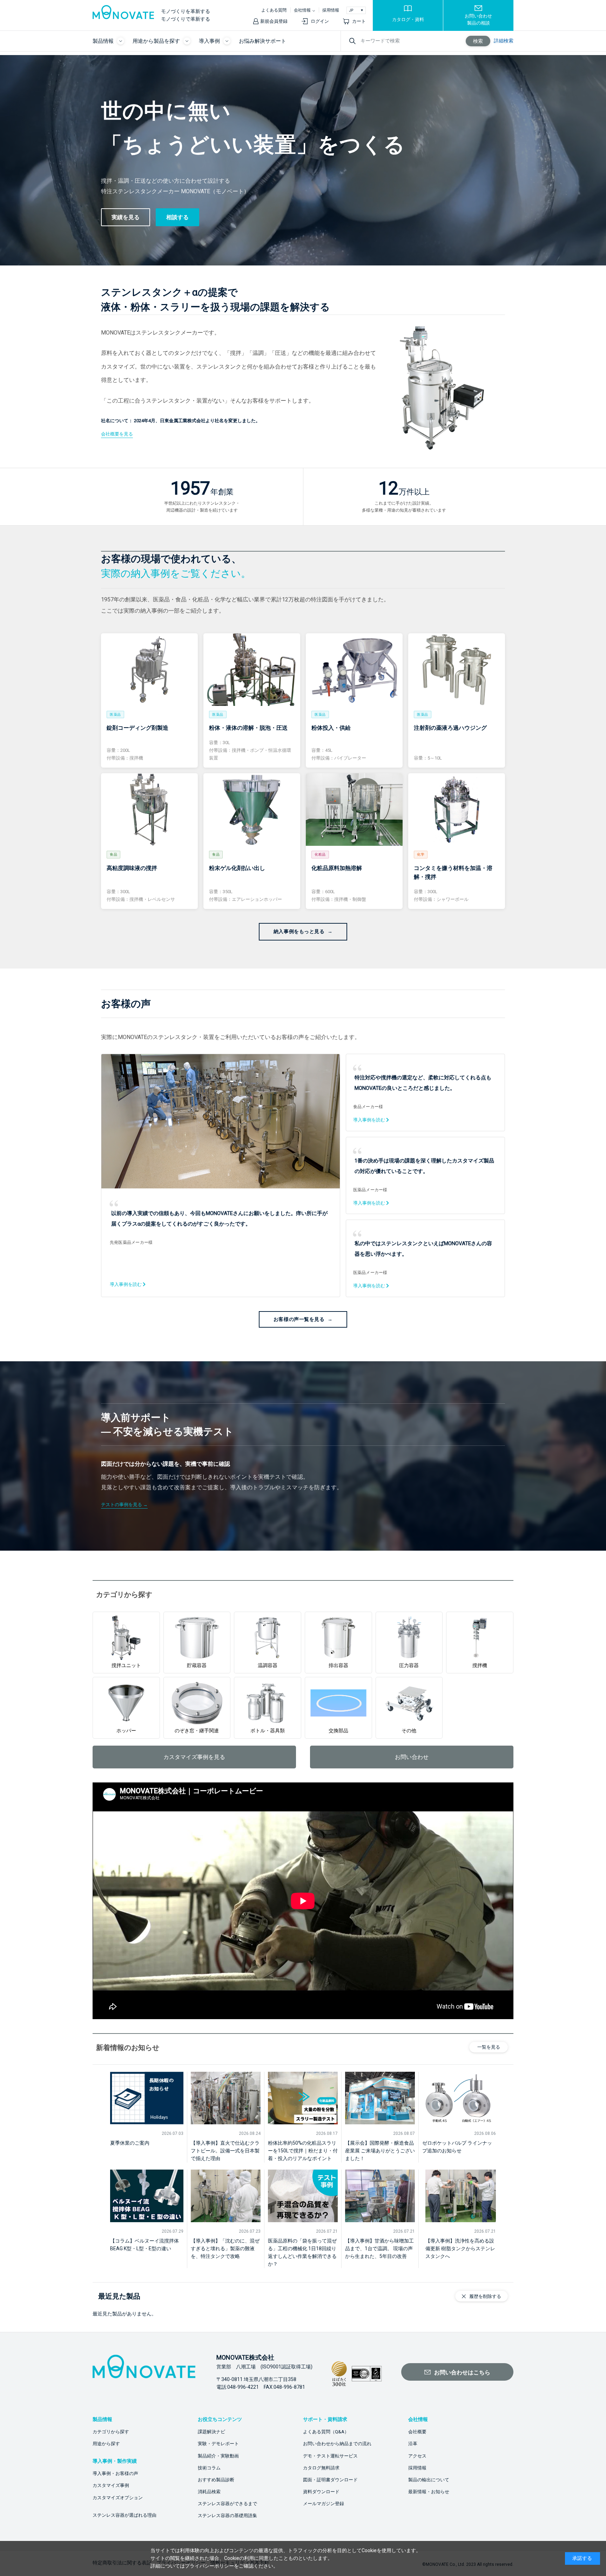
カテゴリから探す (111, 2432)
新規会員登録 (274, 21)
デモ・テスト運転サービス (330, 2456)
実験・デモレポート (218, 2444)
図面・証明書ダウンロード (330, 2480)
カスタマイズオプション (118, 2498)
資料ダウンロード (321, 2492)
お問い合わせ (412, 1757)
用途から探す (106, 2444)
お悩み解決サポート (262, 41)
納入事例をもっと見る (299, 931)
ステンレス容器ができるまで (227, 2504)
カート (359, 21)
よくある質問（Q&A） (326, 2432)
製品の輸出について (429, 2480)
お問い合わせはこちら (462, 2372)
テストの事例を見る (122, 1505)
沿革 (413, 2444)
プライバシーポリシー (209, 2566)
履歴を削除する (485, 2296)
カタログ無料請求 (321, 2468)
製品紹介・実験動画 (218, 2456)
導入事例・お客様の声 (115, 2473)
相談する (177, 217)
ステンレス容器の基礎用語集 (227, 2516)
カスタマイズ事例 (111, 2485)
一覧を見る (489, 2047)
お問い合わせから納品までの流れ (337, 2444)
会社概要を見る (117, 434)
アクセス (417, 2456)
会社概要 (417, 2432)
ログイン (320, 21)
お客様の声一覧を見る (299, 1319)
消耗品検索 (209, 2492)
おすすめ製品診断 (216, 2480)
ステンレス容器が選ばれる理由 (124, 2515)
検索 (478, 41)
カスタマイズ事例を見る (194, 1757)
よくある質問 (274, 10)
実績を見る (126, 217)
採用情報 (331, 10)
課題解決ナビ (211, 2432)
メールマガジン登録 (324, 2504)
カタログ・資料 (408, 19)
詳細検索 (504, 41)
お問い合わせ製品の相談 (478, 19)
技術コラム (209, 2468)
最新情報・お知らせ (429, 2492)
